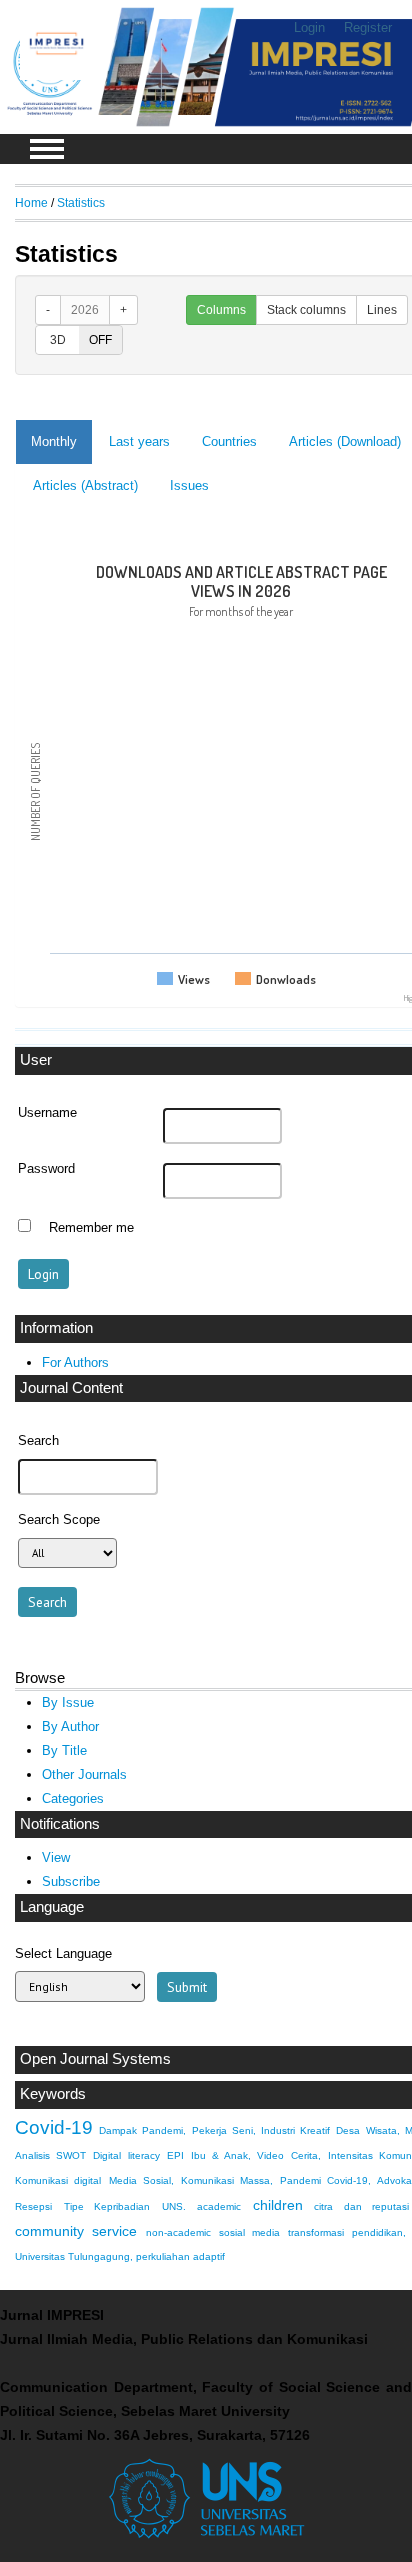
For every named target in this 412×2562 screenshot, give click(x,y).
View (56, 1857)
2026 (85, 310)
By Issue (68, 1702)
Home (31, 202)
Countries (229, 441)
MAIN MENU (47, 149)
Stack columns (306, 310)
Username (47, 1113)
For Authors (75, 1362)
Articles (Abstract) (85, 485)
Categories (73, 1798)
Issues (189, 485)
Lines (382, 310)
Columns (221, 310)
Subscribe (71, 1881)
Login (309, 27)
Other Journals (84, 1774)
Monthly (54, 441)
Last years (139, 441)
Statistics (81, 202)
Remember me (91, 1228)
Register (368, 27)
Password (46, 1169)
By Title (64, 1750)
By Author (70, 1726)
